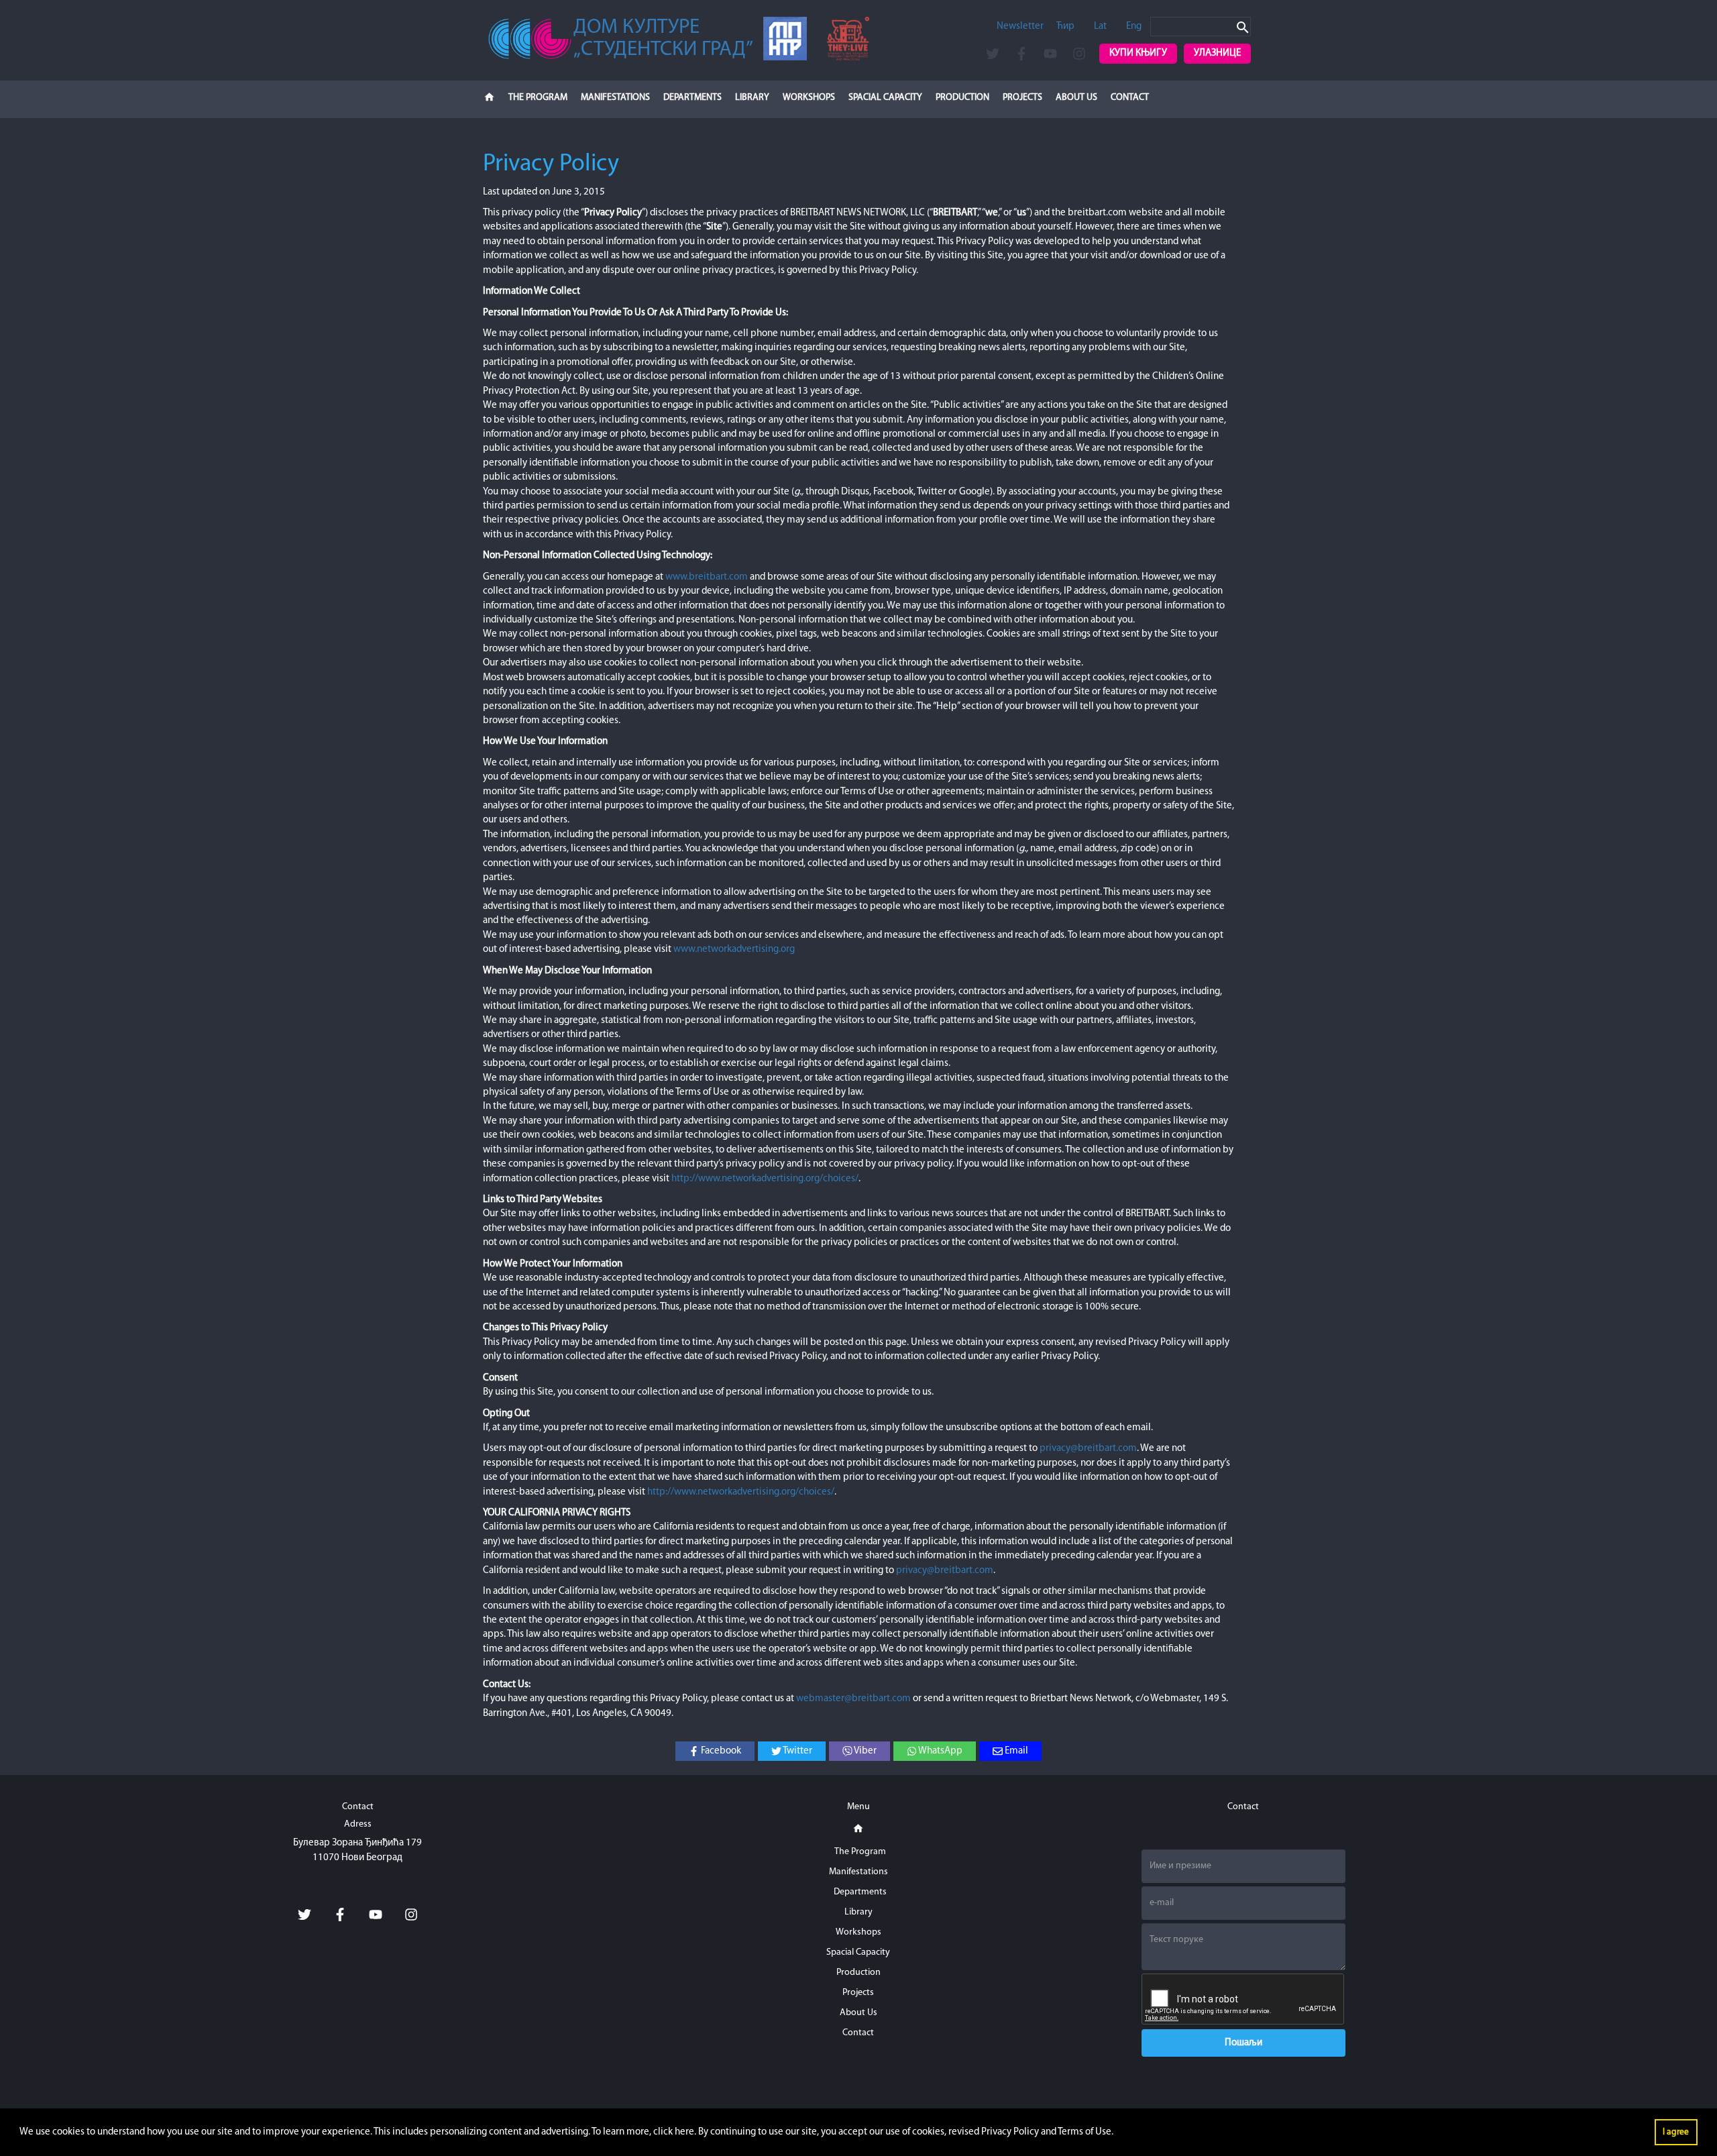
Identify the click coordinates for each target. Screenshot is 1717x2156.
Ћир (1065, 26)
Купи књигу (1138, 53)
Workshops (809, 98)
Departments (693, 98)
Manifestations (615, 98)
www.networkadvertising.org (734, 950)
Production (962, 98)
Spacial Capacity (885, 98)
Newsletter (1020, 26)
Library (752, 98)
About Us (1076, 98)
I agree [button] (1676, 2132)
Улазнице (1217, 53)
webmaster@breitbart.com (853, 1699)
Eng (1134, 26)
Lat (1100, 26)
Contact (1130, 98)
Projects (1022, 98)
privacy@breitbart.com (1088, 1449)
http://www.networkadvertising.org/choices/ (765, 1179)
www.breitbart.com (707, 577)
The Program (538, 98)
